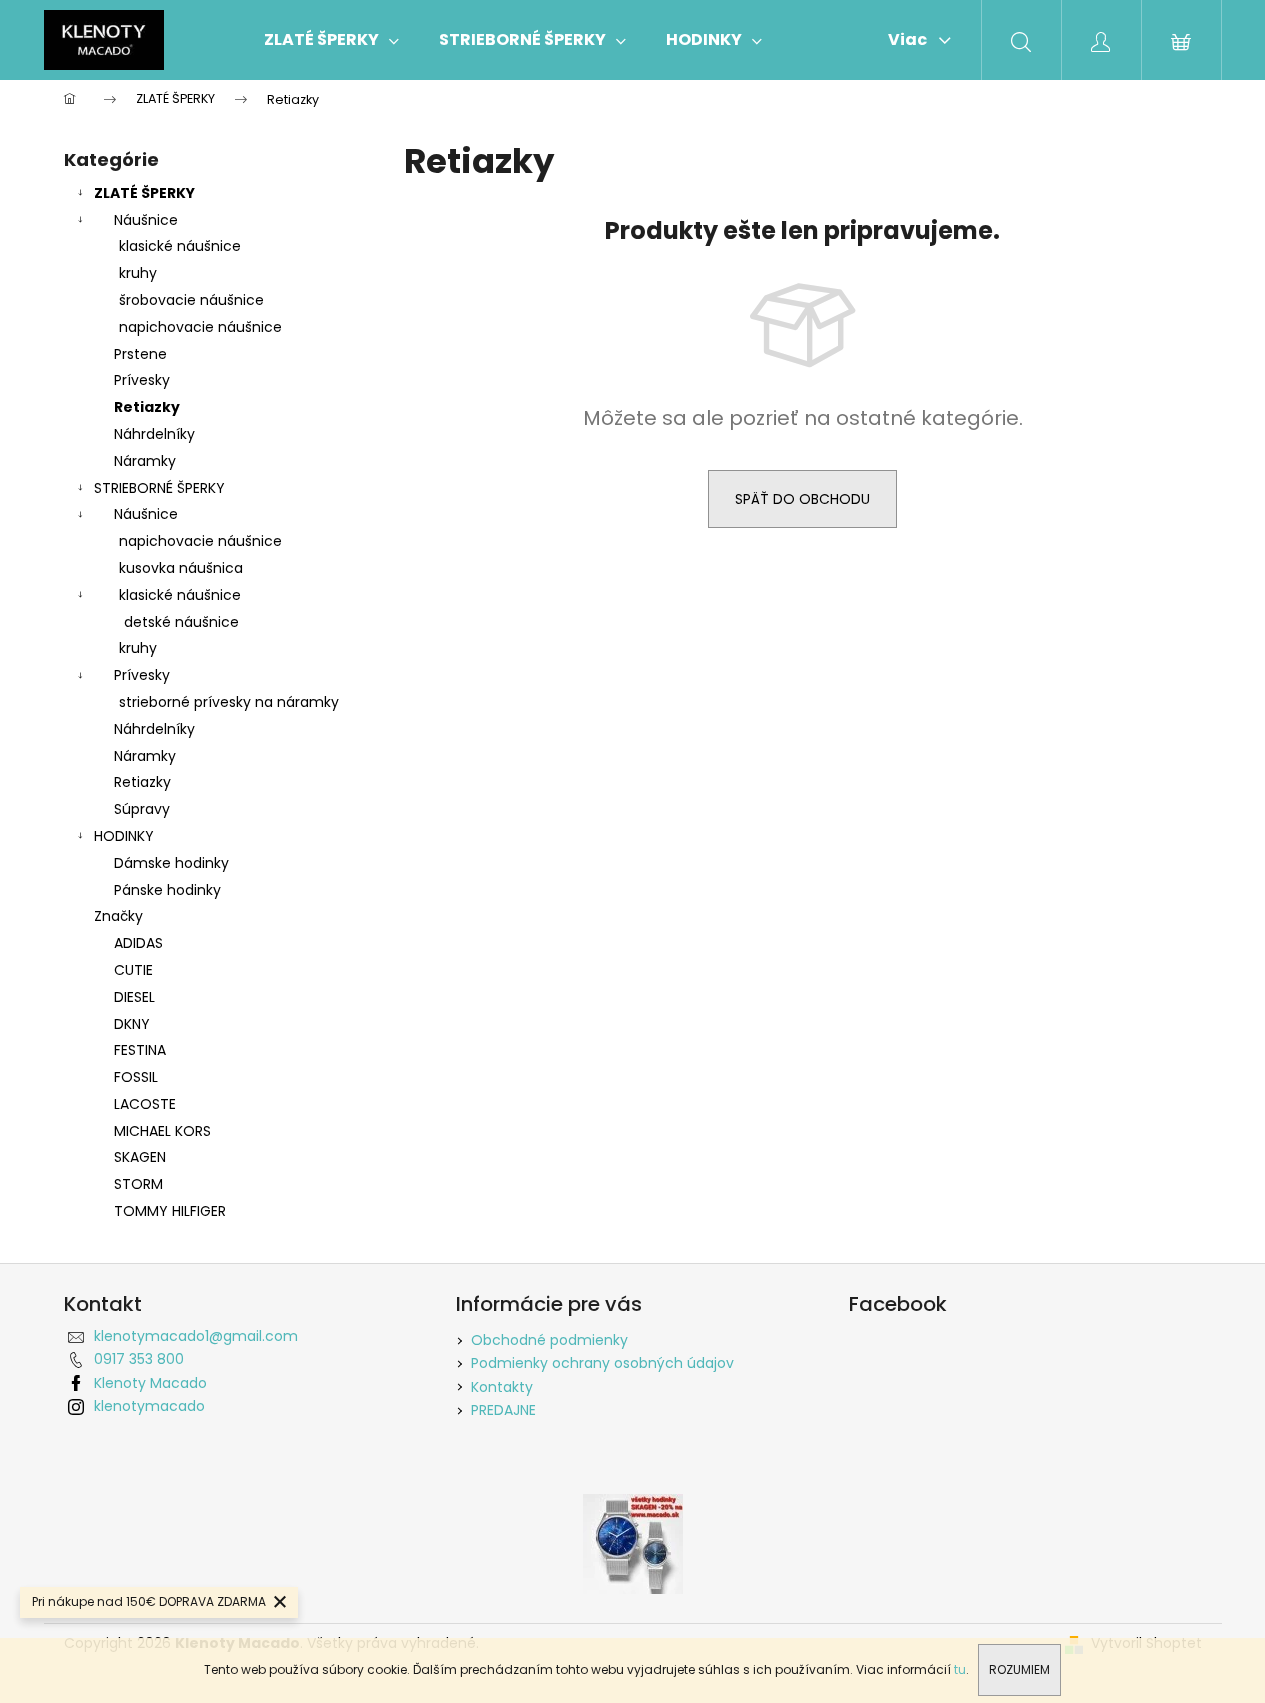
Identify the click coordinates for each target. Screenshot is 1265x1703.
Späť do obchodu (802, 499)
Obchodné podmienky (549, 1340)
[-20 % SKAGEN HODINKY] (633, 1543)
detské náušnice (181, 622)
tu (960, 1669)
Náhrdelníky (154, 434)
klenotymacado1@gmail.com (196, 1336)
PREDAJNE (503, 1410)
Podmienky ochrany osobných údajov (602, 1363)
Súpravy (142, 809)
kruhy (138, 273)
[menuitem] (331, 40)
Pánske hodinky (167, 890)
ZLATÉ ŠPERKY (144, 193)
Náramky (145, 461)
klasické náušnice (180, 246)
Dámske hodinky (171, 863)
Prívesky (142, 380)
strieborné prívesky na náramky (229, 702)
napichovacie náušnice (200, 327)
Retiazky (147, 407)
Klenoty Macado (150, 1383)
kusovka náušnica (181, 568)
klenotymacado (149, 1406)
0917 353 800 (139, 1359)
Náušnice (146, 220)
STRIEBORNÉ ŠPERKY (159, 488)
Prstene (140, 354)
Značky (118, 916)
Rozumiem (1019, 1669)
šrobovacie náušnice (191, 300)
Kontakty (502, 1387)
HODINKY (124, 836)
